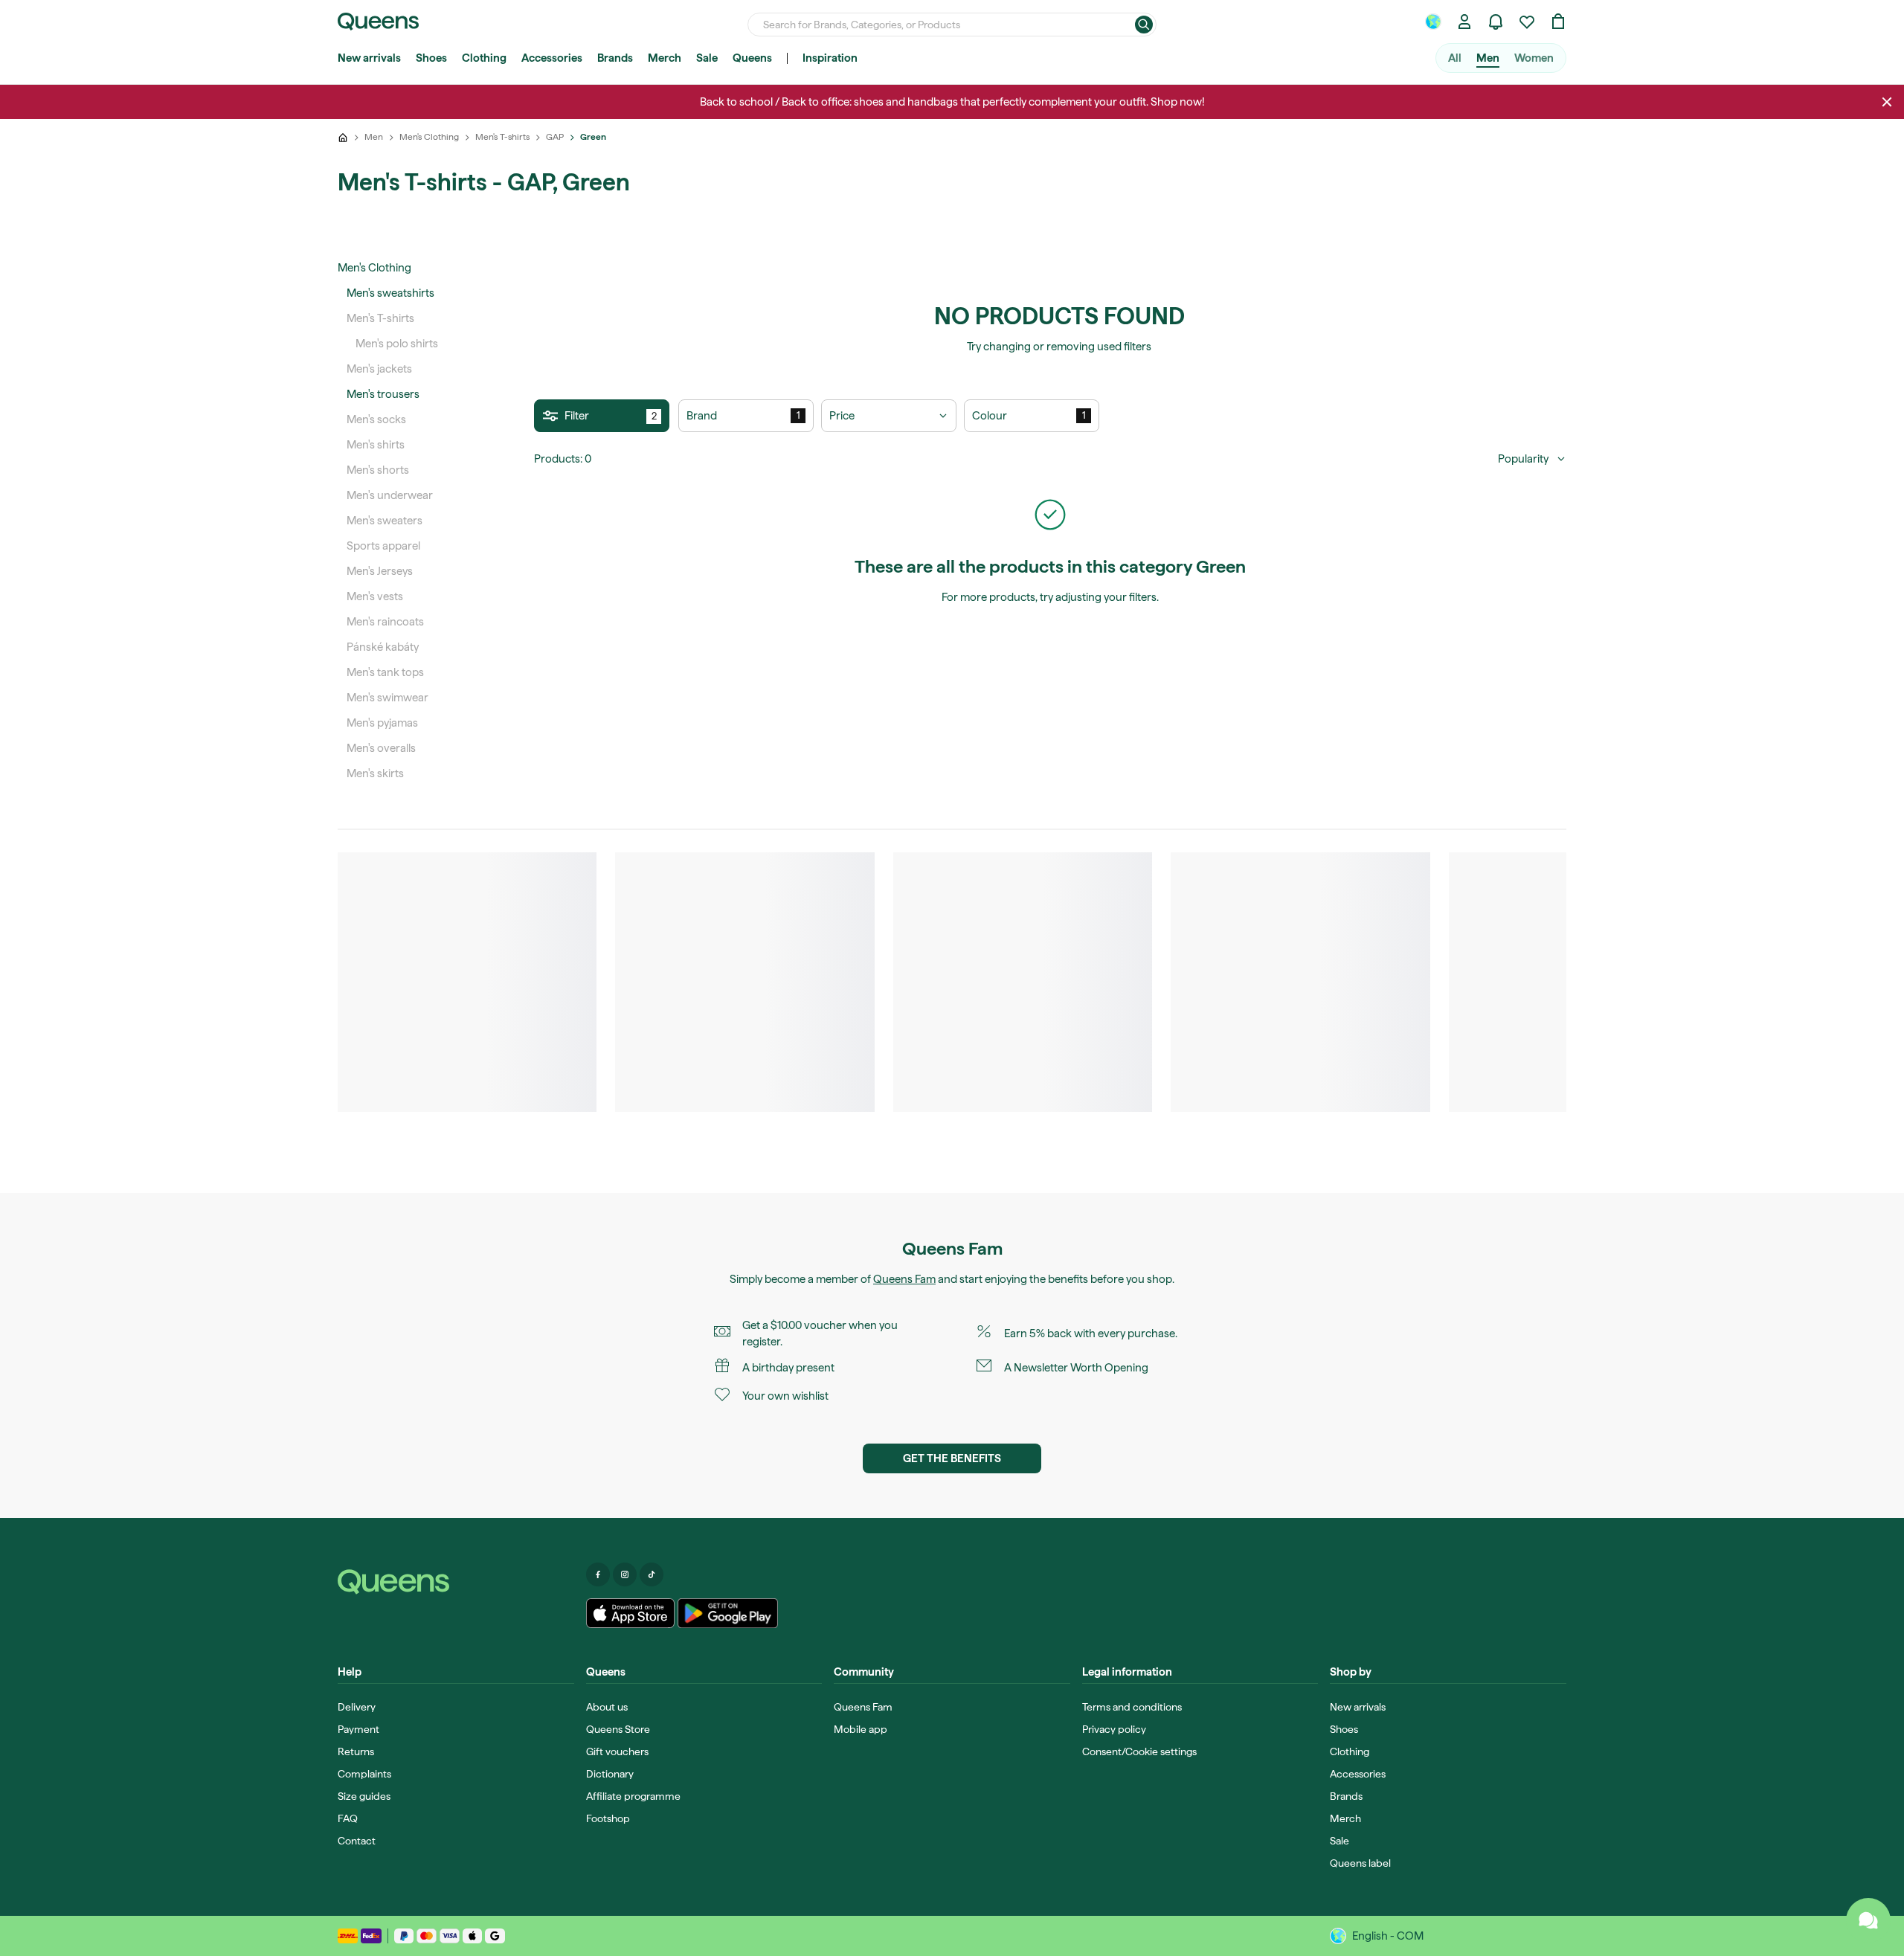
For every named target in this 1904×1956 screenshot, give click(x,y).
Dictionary (610, 1774)
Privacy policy (1114, 1729)
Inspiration (830, 58)
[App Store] (631, 1613)
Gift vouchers (617, 1751)
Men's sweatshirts (390, 293)
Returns (356, 1751)
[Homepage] (456, 1582)
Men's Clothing (374, 268)
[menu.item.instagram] (625, 1574)
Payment (358, 1729)
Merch (665, 58)
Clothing (484, 58)
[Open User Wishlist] (1527, 22)
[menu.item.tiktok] (652, 1574)
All (1455, 58)
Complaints (364, 1774)
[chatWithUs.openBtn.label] (1868, 1920)
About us (607, 1707)
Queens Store (618, 1729)
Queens (752, 58)
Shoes (431, 58)
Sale (707, 58)
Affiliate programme (633, 1796)
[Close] (1887, 102)
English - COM (1388, 1936)
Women (1534, 58)
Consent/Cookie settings (1139, 1751)
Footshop (608, 1818)
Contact (357, 1841)
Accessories (552, 58)
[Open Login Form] (1464, 22)
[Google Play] (728, 1613)
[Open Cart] (1558, 22)
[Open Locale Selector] (1433, 22)
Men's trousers (383, 394)
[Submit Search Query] (1144, 25)
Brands (615, 58)
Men (1488, 58)
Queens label (1360, 1863)
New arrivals (369, 58)
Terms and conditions (1132, 1707)
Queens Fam (904, 1279)
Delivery (357, 1707)
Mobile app (861, 1729)
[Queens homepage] (378, 22)
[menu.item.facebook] (598, 1574)
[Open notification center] (1496, 22)
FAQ (348, 1818)
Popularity (1523, 459)
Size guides (364, 1796)
